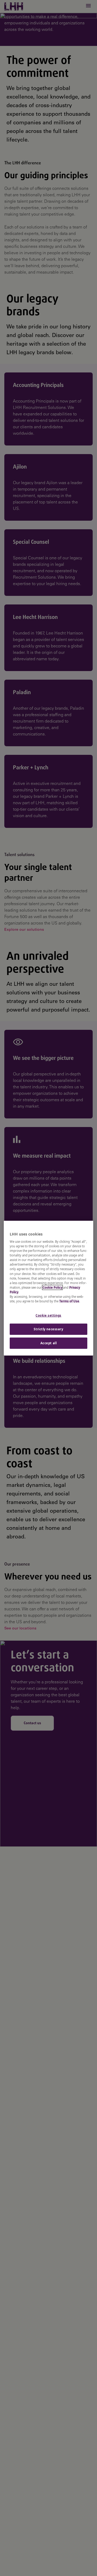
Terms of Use (69, 1301)
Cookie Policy (52, 1287)
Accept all (49, 1343)
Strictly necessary (48, 1329)
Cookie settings (48, 1315)
